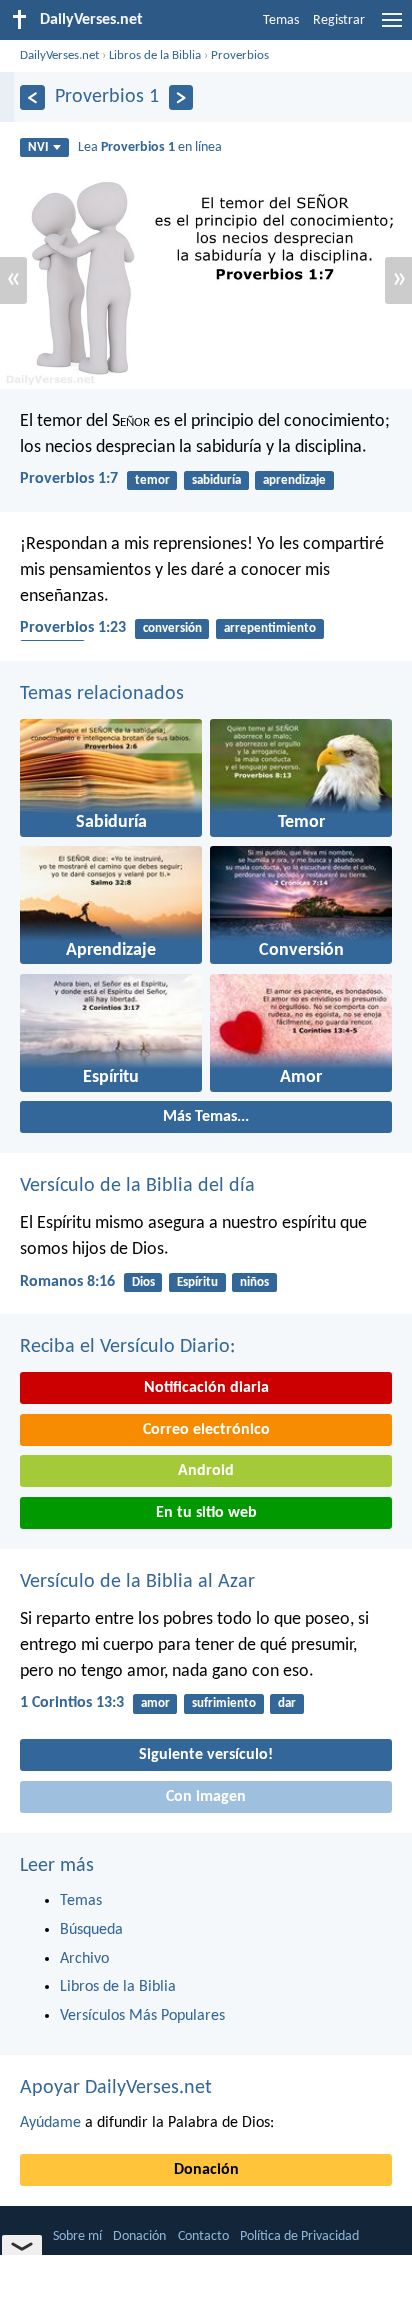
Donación (206, 2170)
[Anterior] (32, 97)
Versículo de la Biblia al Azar (137, 1582)
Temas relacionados (102, 694)
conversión (172, 628)
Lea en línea (150, 147)
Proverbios (240, 55)
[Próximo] (181, 97)
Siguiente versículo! (206, 1755)
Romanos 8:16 (67, 1282)
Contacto (203, 2236)
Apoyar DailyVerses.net (116, 2088)
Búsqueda (91, 1930)
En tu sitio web (206, 1513)
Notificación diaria (206, 1388)
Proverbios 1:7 (69, 479)
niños (254, 1282)
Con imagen (206, 1797)
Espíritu (197, 1282)
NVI (38, 147)
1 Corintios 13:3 (72, 1703)
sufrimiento (224, 1703)
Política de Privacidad (299, 2236)
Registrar (339, 20)
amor (155, 1703)
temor (152, 480)
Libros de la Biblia (155, 55)
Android (206, 1471)
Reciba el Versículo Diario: (127, 1347)
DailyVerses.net (59, 55)
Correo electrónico (206, 1430)
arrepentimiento (270, 628)
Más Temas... (206, 1117)
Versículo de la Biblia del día (137, 1186)
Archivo (84, 1959)
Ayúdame (50, 2123)
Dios (143, 1282)
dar (287, 1703)
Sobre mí (77, 2236)
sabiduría (216, 480)
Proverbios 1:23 (73, 628)
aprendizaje (294, 480)
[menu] (392, 28)
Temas (281, 20)
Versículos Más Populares (142, 2016)
